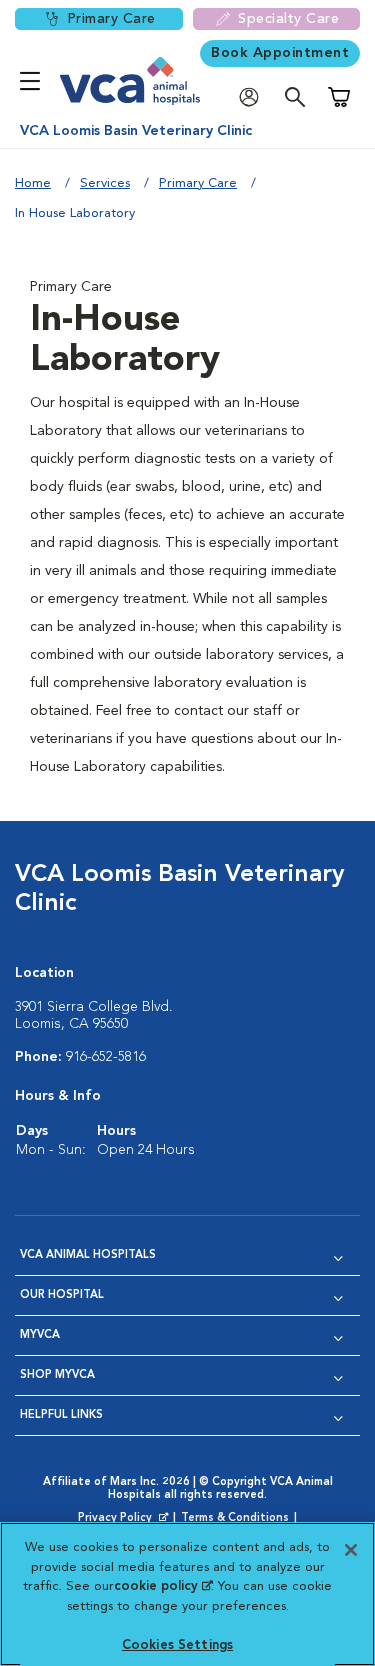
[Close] (351, 1550)
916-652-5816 (106, 1057)
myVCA (40, 1335)
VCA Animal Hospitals (88, 1255)
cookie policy (163, 1586)
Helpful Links (61, 1415)
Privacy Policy (125, 1519)
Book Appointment (280, 53)
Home (33, 183)
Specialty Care (288, 19)
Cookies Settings (177, 1645)
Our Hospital (62, 1295)
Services (105, 183)
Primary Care (111, 19)
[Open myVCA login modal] (254, 97)
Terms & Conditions (235, 1518)
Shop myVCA (57, 1375)
